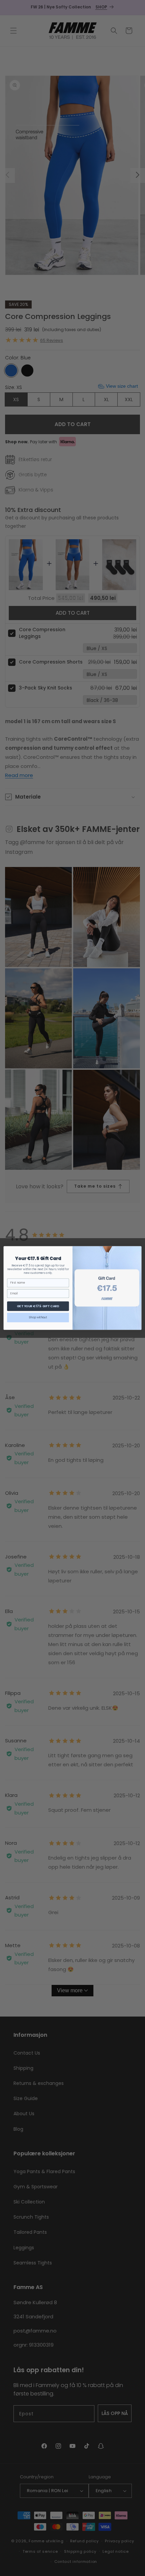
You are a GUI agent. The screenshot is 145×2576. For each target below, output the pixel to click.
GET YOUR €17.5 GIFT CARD (38, 1306)
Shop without (38, 1317)
